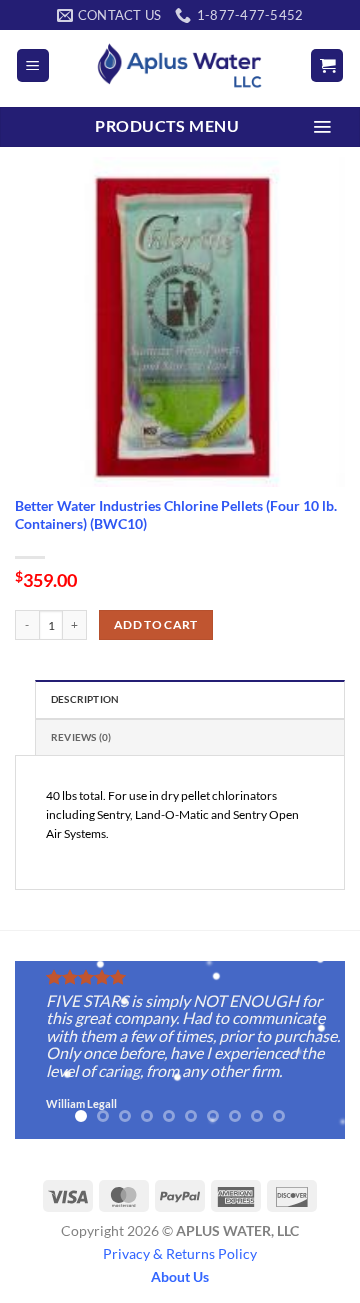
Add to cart (156, 624)
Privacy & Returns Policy (180, 1253)
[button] (33, 65)
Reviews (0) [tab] (81, 737)
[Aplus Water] (180, 65)
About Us (180, 1276)
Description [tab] (85, 699)
